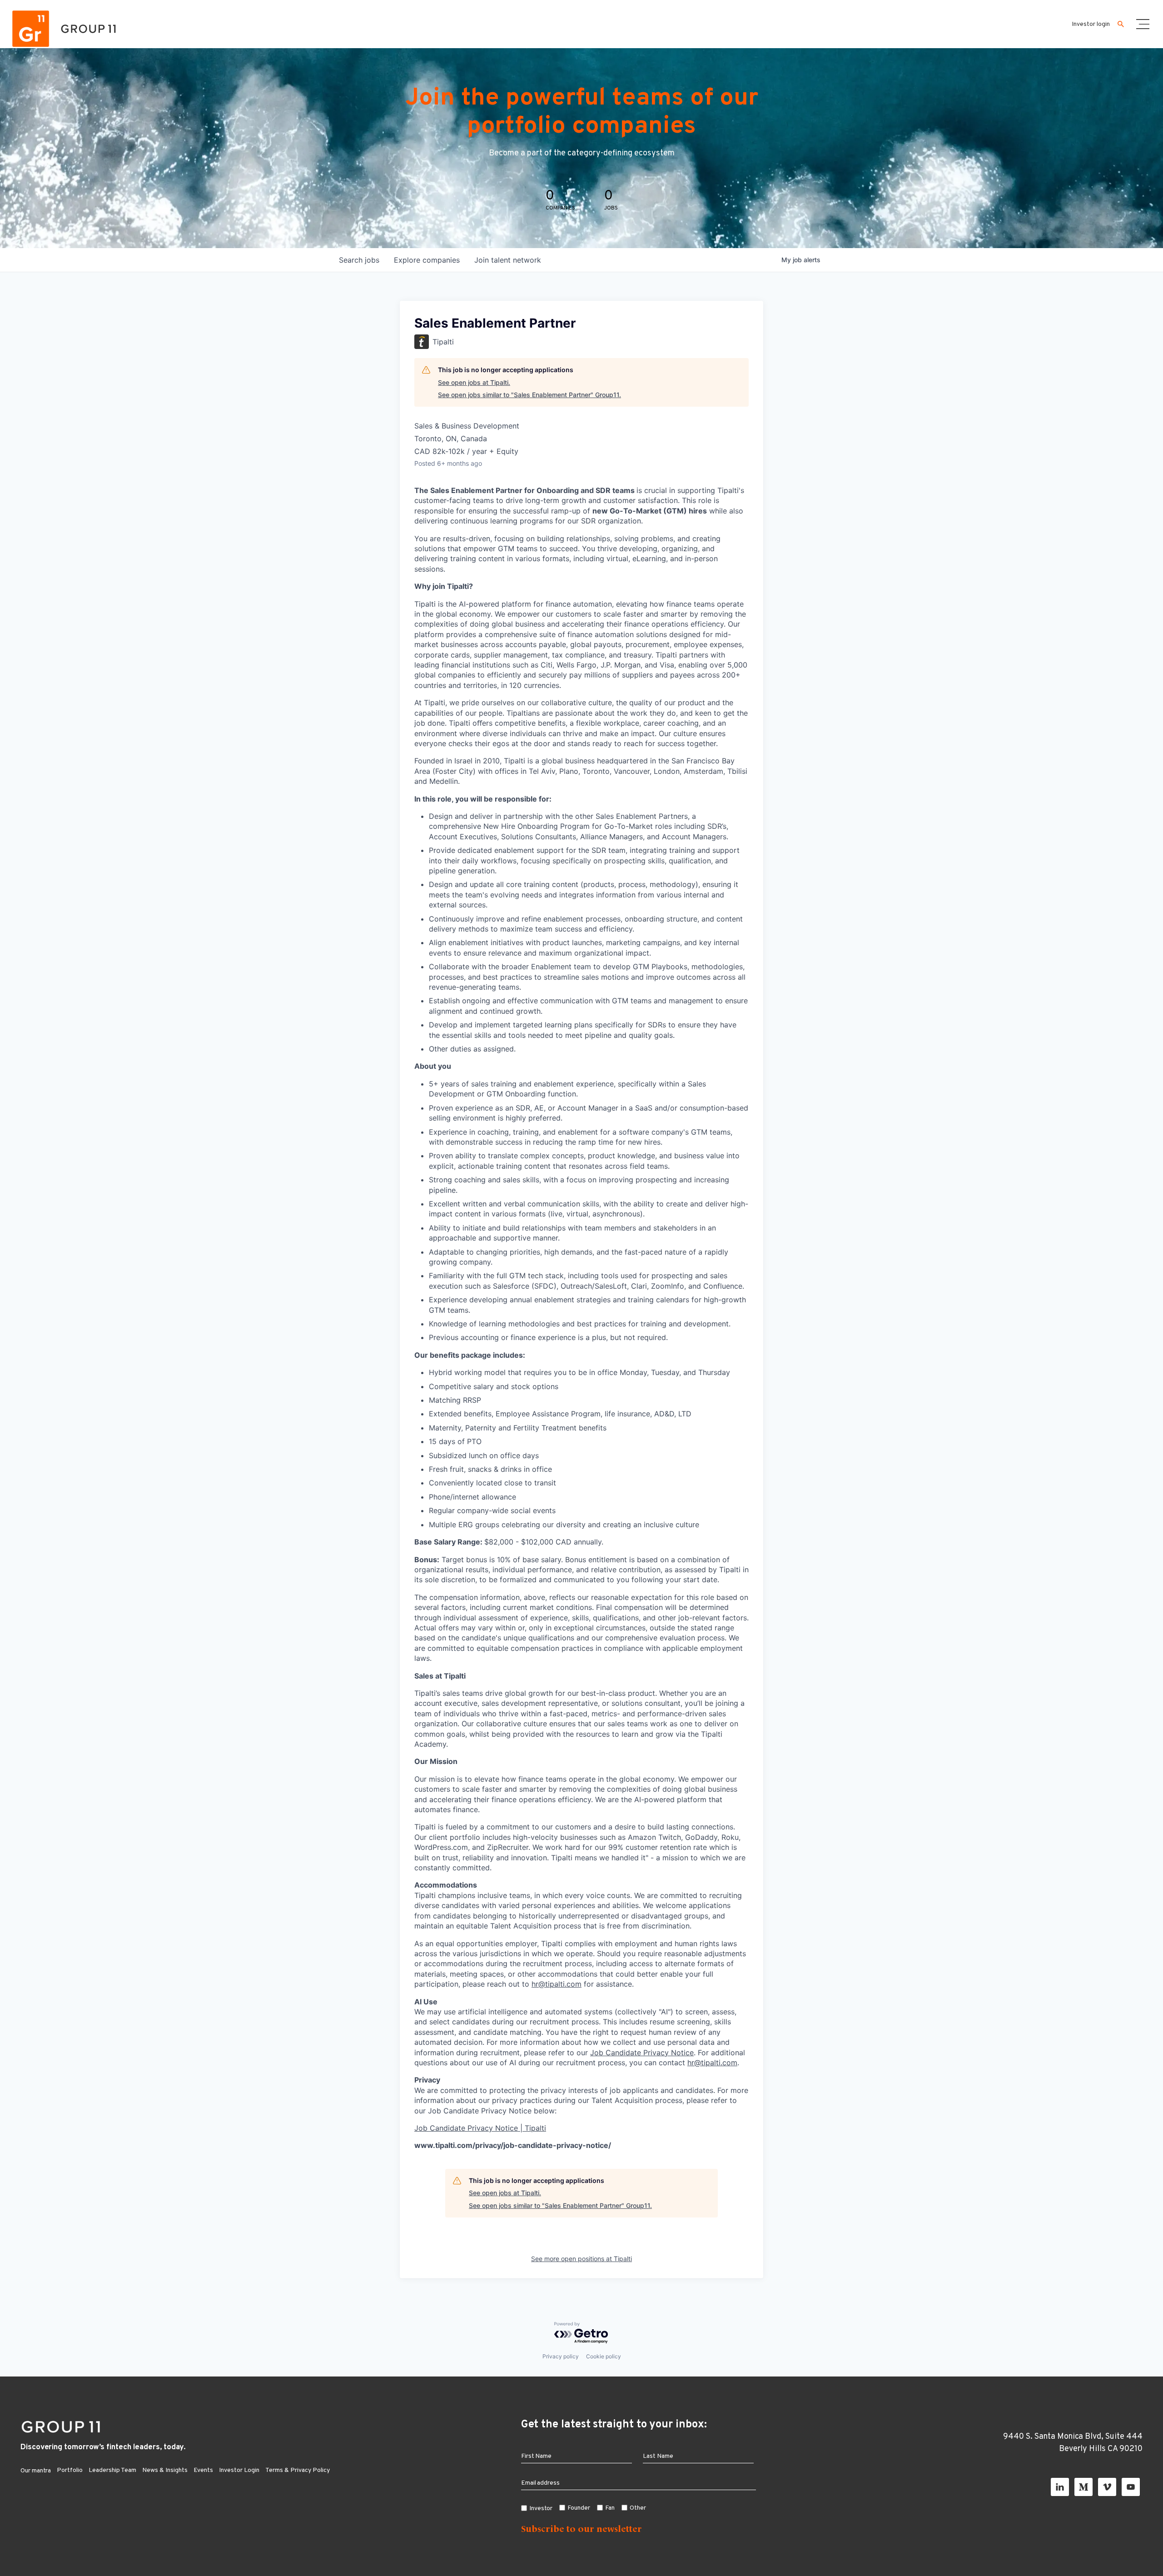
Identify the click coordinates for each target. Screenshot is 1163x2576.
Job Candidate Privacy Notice (642, 2053)
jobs (359, 260)
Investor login (1091, 24)
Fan (610, 2508)
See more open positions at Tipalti (581, 2259)
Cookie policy (604, 2356)
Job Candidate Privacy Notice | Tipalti (480, 2128)
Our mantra (36, 2471)
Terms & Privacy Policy (298, 2470)
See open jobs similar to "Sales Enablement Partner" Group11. (529, 395)
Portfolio (70, 2470)
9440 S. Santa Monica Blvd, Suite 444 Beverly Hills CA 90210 (1073, 2443)
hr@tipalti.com (557, 1984)
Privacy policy (561, 2356)
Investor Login (239, 2470)
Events (203, 2470)
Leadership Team (112, 2470)
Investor (541, 2509)
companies (427, 260)
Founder (579, 2508)
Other (638, 2508)
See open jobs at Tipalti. (474, 382)
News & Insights (165, 2470)
